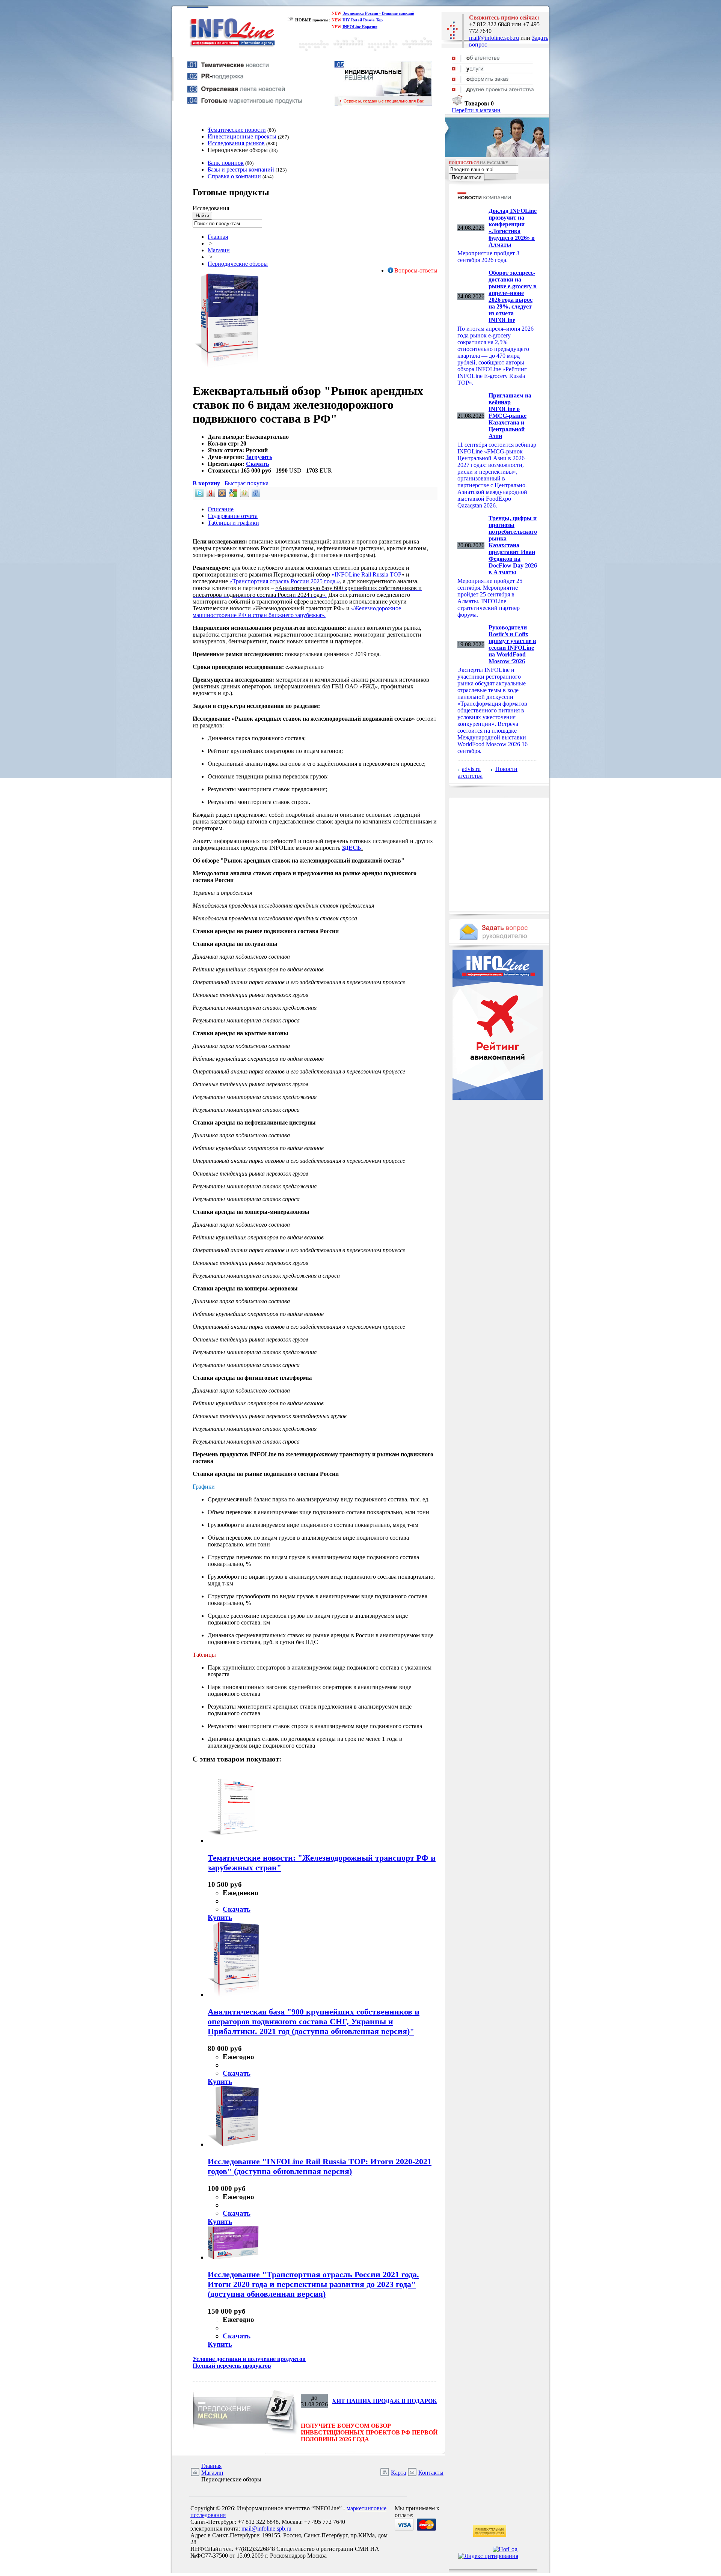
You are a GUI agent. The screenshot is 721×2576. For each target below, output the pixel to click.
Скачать (257, 464)
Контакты (431, 2473)
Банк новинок (226, 163)
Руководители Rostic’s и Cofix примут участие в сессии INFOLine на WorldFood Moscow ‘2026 (512, 644)
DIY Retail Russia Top (363, 20)
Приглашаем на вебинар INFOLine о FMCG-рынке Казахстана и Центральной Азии (510, 416)
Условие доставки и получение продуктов (249, 2359)
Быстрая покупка (247, 483)
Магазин (219, 250)
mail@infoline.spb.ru (494, 38)
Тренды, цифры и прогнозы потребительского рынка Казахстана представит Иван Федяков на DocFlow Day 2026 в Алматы (513, 545)
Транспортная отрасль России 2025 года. (285, 581)
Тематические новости (237, 130)
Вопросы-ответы (416, 270)
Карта (398, 2473)
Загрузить (259, 457)
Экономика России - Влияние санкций (378, 13)
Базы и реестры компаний (241, 169)
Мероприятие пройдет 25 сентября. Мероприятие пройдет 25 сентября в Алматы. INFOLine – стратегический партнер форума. (490, 598)
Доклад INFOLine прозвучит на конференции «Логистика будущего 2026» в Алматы (513, 228)
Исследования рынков (236, 143)
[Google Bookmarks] (232, 495)
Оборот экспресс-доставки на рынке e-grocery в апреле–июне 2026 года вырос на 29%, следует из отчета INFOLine (513, 296)
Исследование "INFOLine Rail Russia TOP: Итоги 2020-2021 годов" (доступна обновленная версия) (320, 2166)
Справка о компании (234, 176)
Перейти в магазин (476, 110)
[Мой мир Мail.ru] (221, 495)
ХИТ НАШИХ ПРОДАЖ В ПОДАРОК (385, 2401)
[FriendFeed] (255, 495)
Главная (218, 237)
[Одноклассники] (244, 495)
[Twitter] (199, 495)
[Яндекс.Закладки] (210, 495)
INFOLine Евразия (360, 27)
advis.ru (471, 769)
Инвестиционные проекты (242, 136)
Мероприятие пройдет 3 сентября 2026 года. (488, 257)
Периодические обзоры (238, 264)
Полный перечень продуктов (232, 2366)
